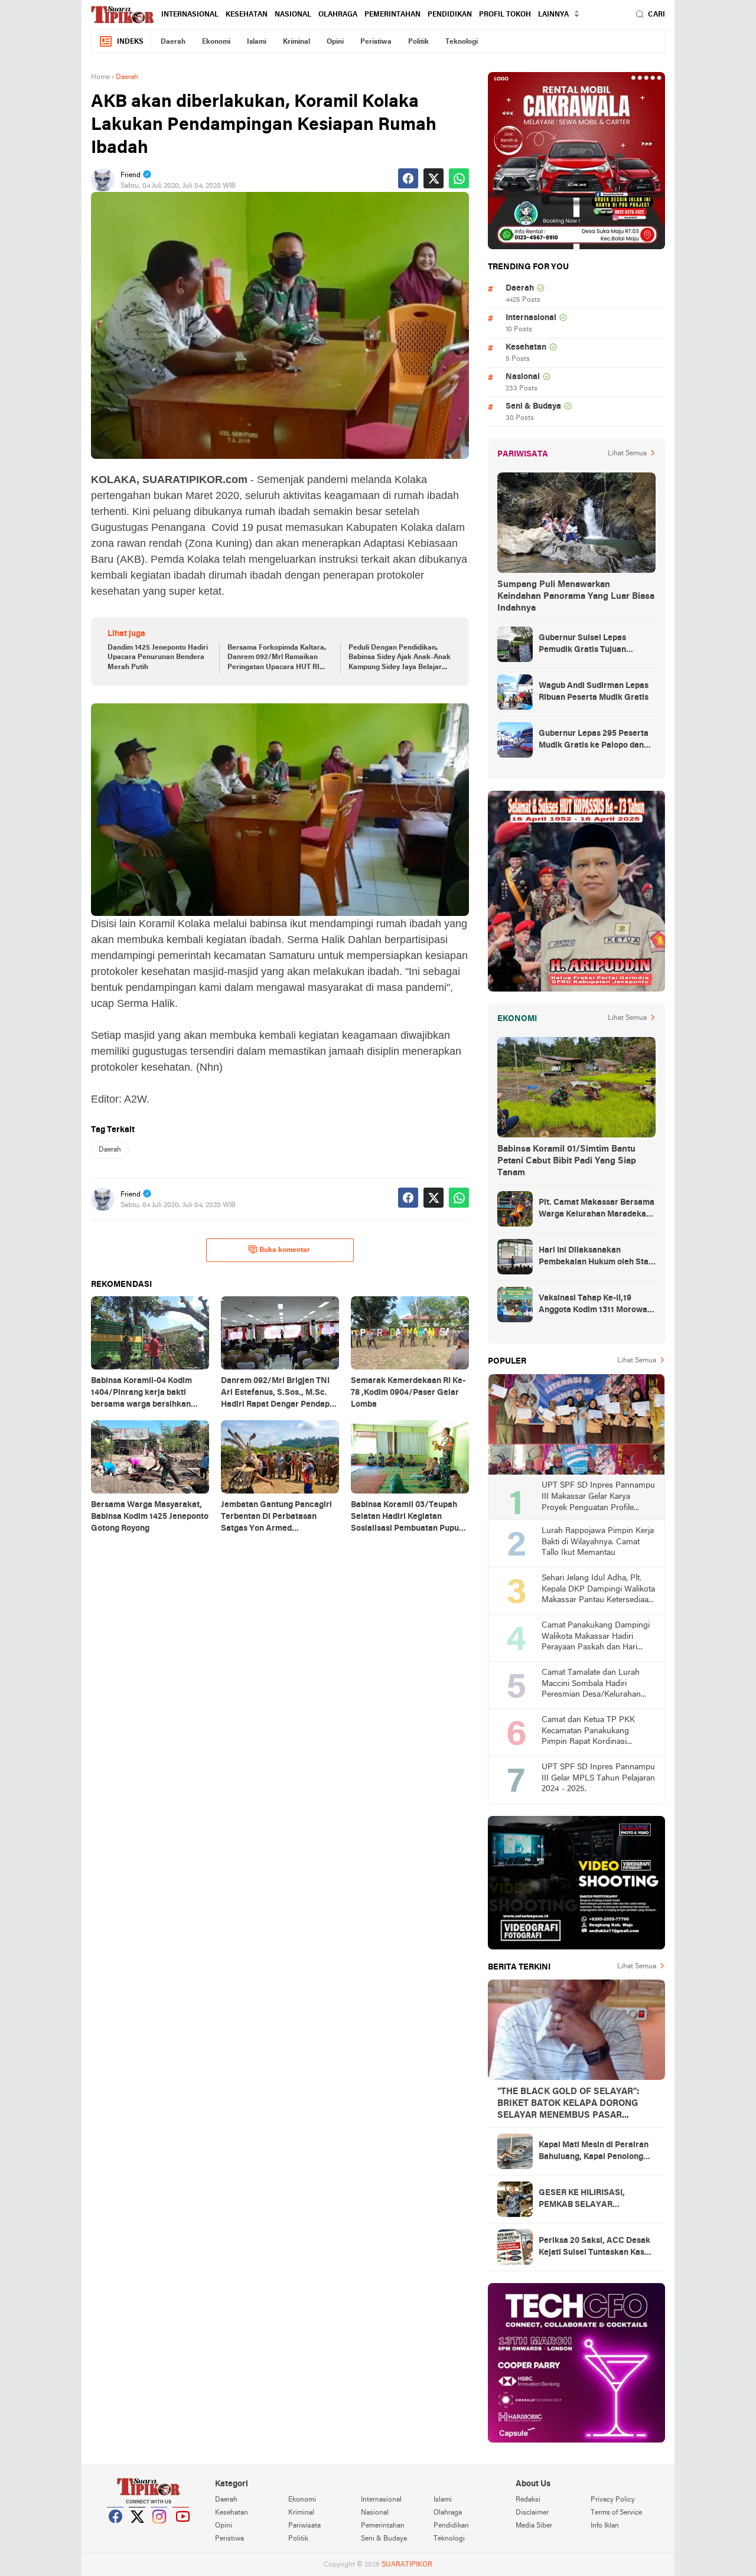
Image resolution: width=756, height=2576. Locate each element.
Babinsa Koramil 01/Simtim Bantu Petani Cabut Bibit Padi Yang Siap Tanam (567, 1161)
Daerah (173, 42)
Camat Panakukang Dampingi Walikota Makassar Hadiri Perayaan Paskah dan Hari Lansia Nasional (596, 1637)
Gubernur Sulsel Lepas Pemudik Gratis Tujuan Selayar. (582, 645)
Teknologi (462, 42)
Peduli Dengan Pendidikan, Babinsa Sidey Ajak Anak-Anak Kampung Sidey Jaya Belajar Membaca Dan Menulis (400, 658)
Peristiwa (376, 42)
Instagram (159, 2531)
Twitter (138, 2531)
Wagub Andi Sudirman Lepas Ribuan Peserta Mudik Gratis (594, 692)
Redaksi (528, 2500)
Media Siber (534, 2526)
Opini (335, 42)
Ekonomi (216, 42)
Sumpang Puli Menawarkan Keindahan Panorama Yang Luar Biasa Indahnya (576, 596)
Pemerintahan (392, 15)
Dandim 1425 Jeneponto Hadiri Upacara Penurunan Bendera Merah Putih (158, 658)
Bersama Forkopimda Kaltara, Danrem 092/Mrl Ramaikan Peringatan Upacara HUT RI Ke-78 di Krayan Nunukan (277, 658)
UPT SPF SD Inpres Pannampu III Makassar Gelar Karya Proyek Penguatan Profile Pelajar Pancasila (598, 1497)
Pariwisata (304, 2526)
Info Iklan (605, 2526)
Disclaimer (532, 2513)
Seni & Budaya (533, 407)
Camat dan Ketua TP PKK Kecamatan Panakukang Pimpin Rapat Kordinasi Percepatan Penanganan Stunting (588, 1732)
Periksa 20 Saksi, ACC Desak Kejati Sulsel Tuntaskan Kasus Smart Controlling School (596, 2248)
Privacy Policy (613, 2500)
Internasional (190, 15)
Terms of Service (616, 2513)
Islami (257, 42)
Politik (418, 42)
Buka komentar (285, 1250)
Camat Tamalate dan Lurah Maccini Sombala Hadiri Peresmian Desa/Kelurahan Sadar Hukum (591, 1685)
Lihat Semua (627, 454)
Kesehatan (247, 15)
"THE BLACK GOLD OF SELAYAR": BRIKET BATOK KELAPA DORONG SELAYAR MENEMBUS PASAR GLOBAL (568, 2104)
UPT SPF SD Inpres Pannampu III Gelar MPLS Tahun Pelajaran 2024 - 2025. (598, 1778)
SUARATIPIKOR (407, 2565)
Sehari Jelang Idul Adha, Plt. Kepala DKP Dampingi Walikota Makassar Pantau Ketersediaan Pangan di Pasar (598, 1590)
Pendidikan (450, 15)
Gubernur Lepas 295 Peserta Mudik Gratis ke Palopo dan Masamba (594, 741)
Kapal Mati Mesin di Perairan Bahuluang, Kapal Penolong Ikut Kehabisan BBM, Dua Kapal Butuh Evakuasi (594, 2152)
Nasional (293, 15)
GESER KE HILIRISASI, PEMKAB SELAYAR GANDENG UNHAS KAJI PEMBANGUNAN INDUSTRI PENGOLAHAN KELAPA (592, 2200)
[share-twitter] (434, 178)
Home (100, 77)
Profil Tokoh (505, 15)
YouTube (181, 2531)
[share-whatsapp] (459, 178)
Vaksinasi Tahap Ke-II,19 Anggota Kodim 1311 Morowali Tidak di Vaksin (595, 1305)
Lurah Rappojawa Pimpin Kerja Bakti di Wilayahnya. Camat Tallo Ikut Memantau (598, 1542)
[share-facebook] (408, 178)
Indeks (130, 42)
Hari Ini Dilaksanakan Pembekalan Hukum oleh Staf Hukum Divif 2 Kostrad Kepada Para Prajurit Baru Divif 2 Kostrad (597, 1257)
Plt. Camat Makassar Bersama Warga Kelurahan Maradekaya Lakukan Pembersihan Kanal (597, 1209)
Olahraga (338, 15)
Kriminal (296, 42)
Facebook (116, 2531)
